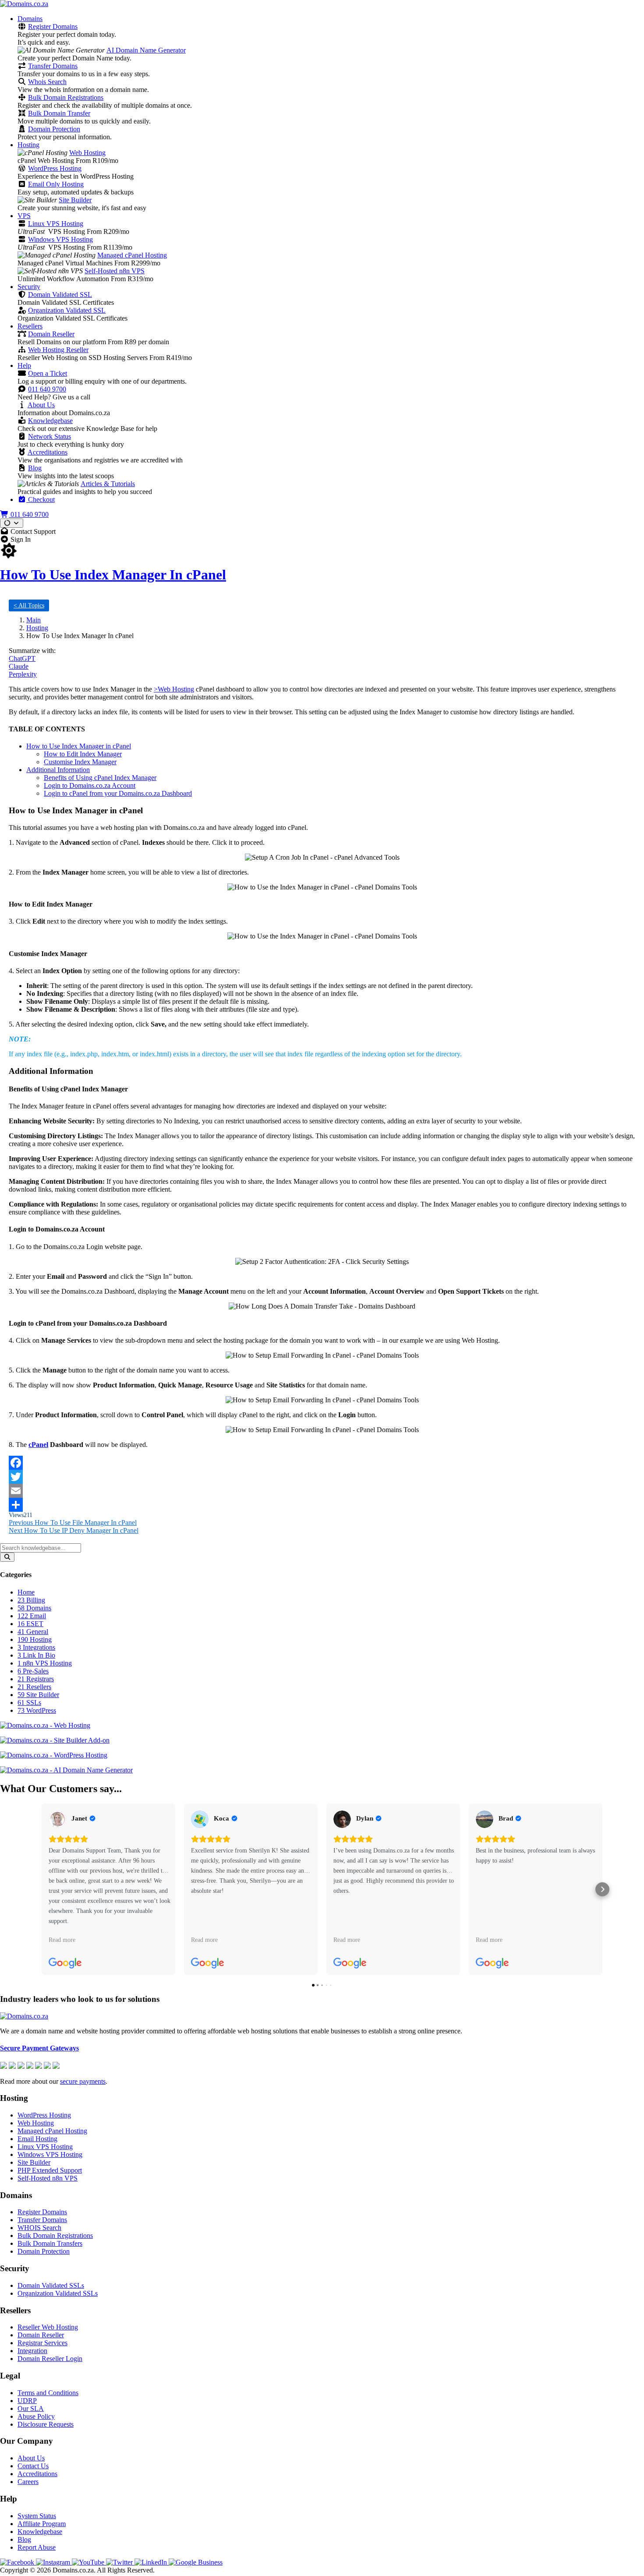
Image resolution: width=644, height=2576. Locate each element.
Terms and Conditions (48, 2393)
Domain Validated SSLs (51, 2285)
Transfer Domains (53, 66)
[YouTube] (89, 2562)
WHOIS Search (39, 2228)
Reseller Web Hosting (48, 2327)
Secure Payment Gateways (39, 2048)
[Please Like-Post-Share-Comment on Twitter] (322, 1477)
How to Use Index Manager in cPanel (79, 746)
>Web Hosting (174, 689)
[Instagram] (54, 2562)
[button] (42, 1889)
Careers (28, 2482)
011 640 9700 (47, 389)
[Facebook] (18, 2562)
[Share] (322, 1505)
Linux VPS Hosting (56, 224)
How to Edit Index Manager (83, 754)
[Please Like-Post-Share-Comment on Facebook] (322, 1463)
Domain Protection (54, 129)
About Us (41, 405)
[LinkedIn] (152, 2562)
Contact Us (33, 2466)
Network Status (50, 436)
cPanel (38, 1445)
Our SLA (31, 2408)
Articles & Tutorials (108, 484)
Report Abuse (37, 2547)
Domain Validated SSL (60, 295)
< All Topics (29, 605)
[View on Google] (57, 1819)
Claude (19, 666)
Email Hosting (37, 2139)
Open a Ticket (48, 373)
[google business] (196, 2562)
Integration (32, 2351)
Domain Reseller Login (50, 2359)
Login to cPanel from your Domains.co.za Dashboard (118, 793)
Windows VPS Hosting (60, 239)
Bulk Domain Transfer (59, 113)
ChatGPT (22, 658)
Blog (35, 468)
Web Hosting (87, 153)
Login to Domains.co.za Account (90, 785)
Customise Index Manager (80, 762)
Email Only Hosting (56, 184)
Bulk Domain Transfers (50, 2243)
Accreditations (48, 452)
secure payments (83, 2081)
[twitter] (120, 2562)
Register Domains (53, 26)
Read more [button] (62, 1940)
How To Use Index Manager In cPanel (113, 575)
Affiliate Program (42, 2524)
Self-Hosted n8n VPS (115, 271)
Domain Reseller (51, 334)
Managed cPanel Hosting (132, 255)
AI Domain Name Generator (146, 50)
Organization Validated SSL (67, 310)
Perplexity (23, 674)
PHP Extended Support (50, 2170)
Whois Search (47, 82)
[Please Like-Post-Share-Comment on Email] (322, 1491)
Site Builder (75, 200)
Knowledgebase (50, 421)
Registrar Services (42, 2343)
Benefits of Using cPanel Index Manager (100, 778)
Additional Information (58, 770)
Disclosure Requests (46, 2424)
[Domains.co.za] (24, 4)
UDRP (27, 2401)
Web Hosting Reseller (58, 350)
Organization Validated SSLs (58, 2293)
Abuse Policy (36, 2416)
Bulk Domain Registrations (66, 97)
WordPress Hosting (55, 168)
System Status (37, 2516)
